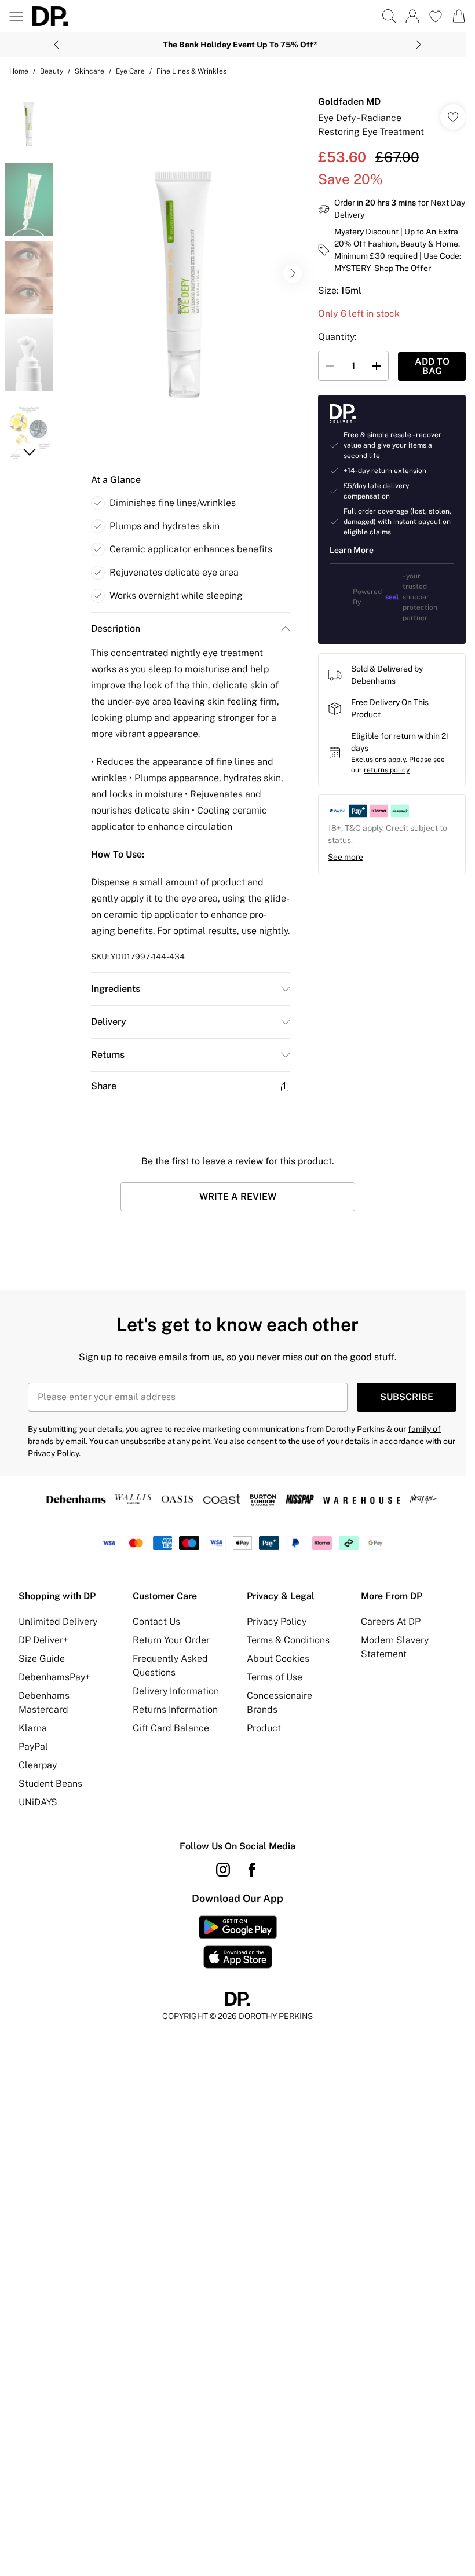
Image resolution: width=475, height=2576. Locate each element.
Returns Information (175, 1710)
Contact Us (156, 1622)
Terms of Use (275, 1677)
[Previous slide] (56, 45)
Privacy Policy (277, 1622)
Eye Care (130, 71)
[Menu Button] (16, 16)
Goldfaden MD (349, 102)
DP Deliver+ (43, 1640)
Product (264, 1728)
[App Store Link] (238, 1942)
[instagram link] (223, 1870)
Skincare (89, 71)
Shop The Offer (403, 268)
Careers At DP (391, 1622)
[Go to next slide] (293, 273)
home (19, 71)
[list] (184, 274)
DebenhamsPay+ (54, 1677)
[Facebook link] (252, 1870)
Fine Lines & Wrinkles (191, 71)
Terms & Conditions (288, 1640)
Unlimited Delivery (58, 1622)
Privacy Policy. (54, 1453)
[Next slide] (419, 45)
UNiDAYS (38, 1802)
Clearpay (38, 1765)
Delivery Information (176, 1691)
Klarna (33, 1728)
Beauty (52, 71)
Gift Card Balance (171, 1728)
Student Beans (50, 1784)
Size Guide (42, 1659)
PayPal (33, 1747)
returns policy (387, 770)
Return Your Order (171, 1640)
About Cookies (278, 1659)
